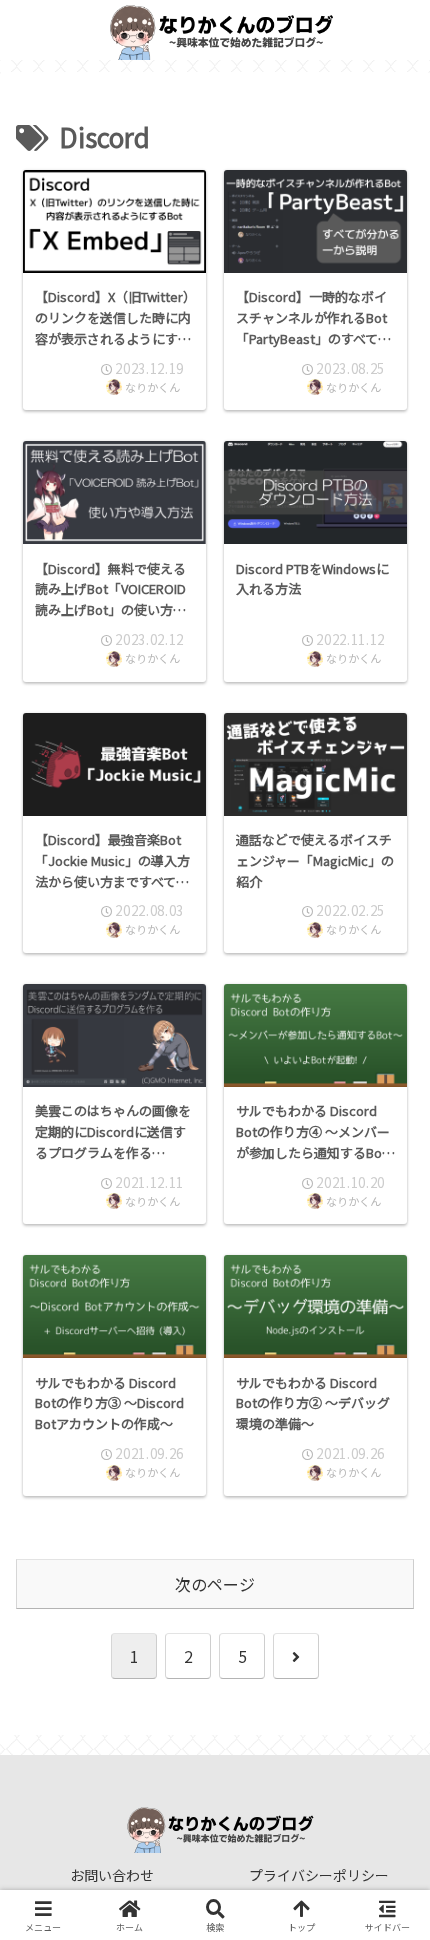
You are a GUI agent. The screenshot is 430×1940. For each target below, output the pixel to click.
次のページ (215, 1584)
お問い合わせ (112, 1875)
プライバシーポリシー (319, 1875)
